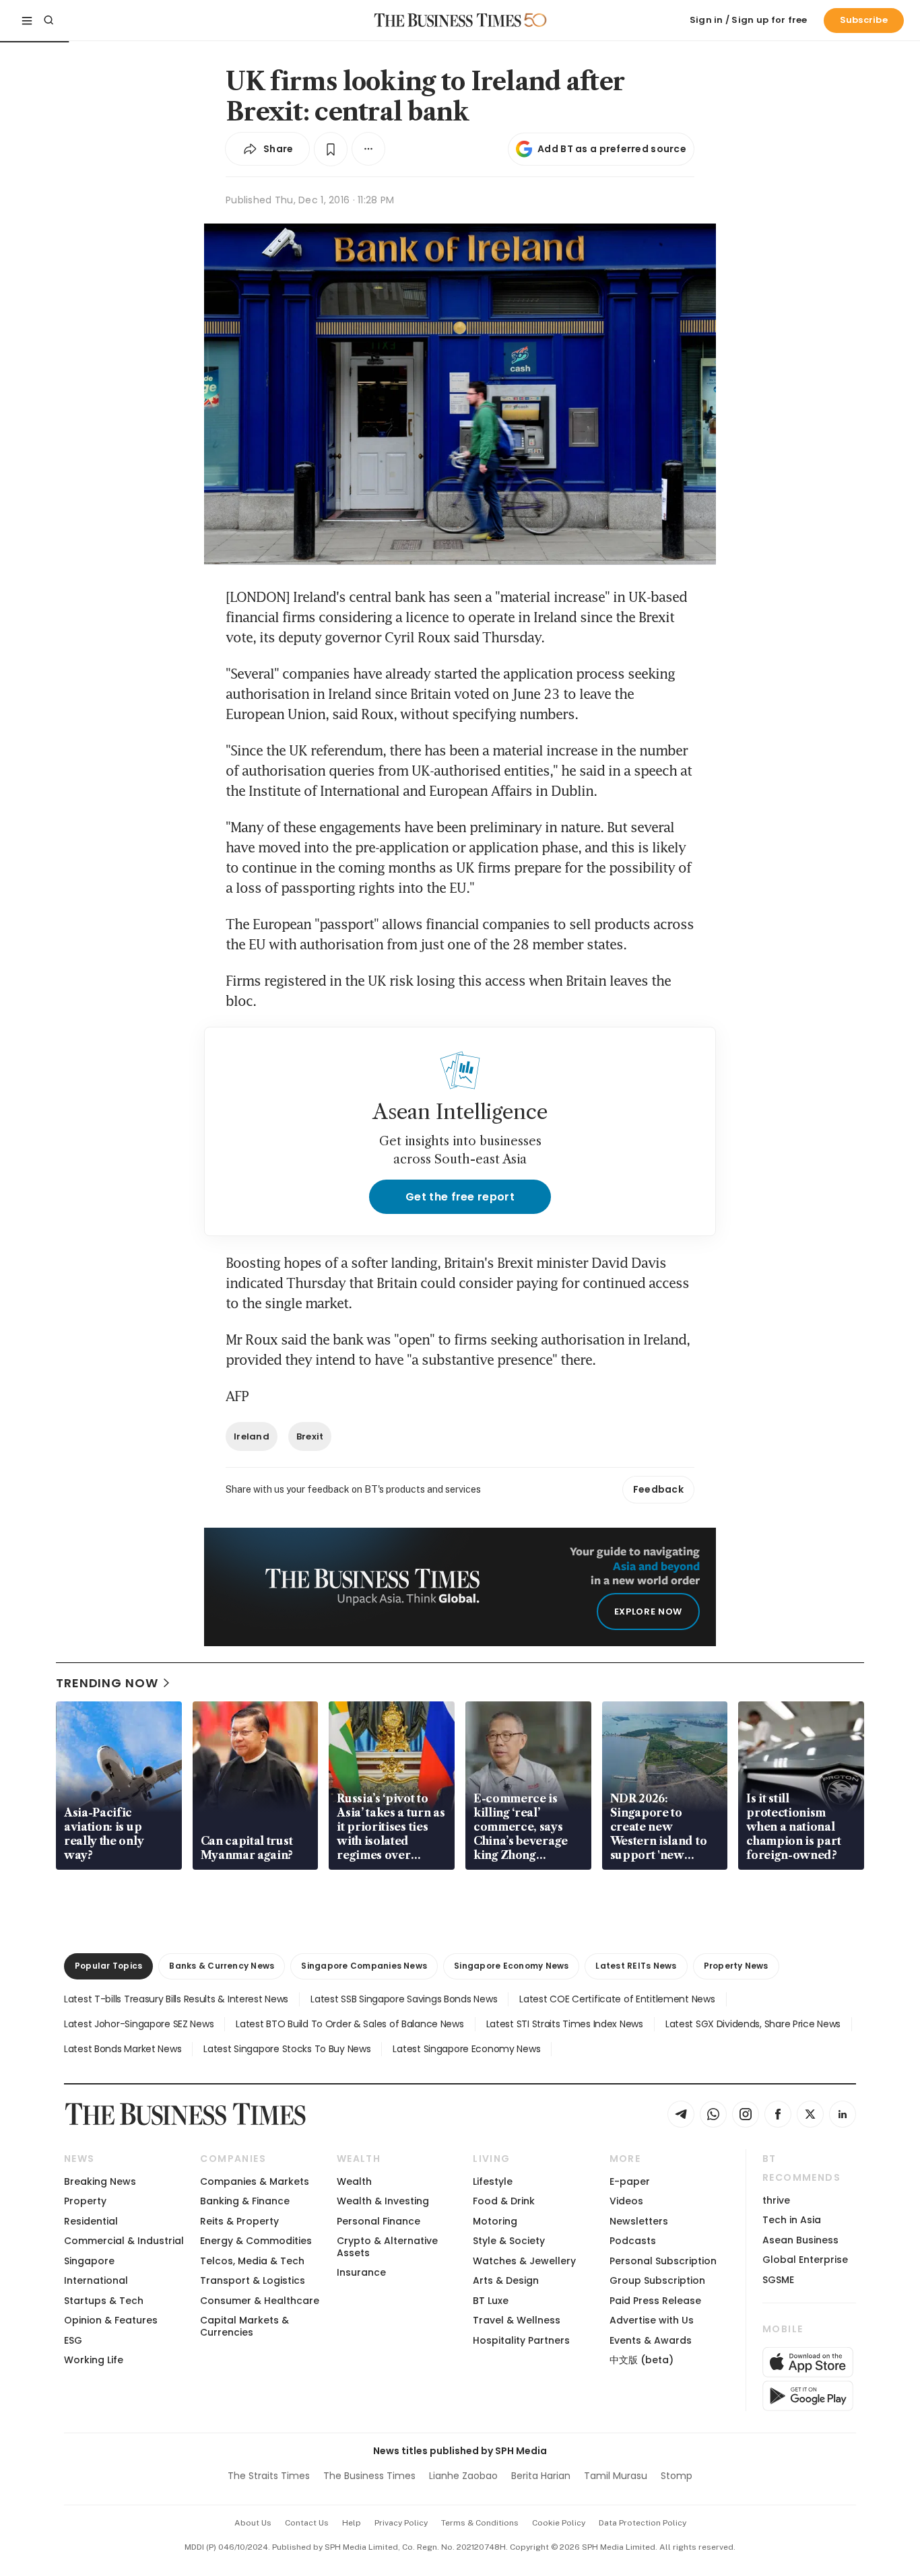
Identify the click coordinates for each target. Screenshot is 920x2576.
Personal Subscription (663, 2261)
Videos (626, 2201)
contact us (307, 2523)
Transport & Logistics (253, 2280)
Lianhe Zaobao (463, 2476)
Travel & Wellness (517, 2320)
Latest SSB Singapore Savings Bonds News (404, 1999)
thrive (776, 2200)
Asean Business (800, 2240)
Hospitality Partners (521, 2340)
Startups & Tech (104, 2301)
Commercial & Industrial (124, 2241)
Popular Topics (108, 1966)
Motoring (495, 2221)
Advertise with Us (652, 2320)
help (352, 2523)
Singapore (89, 2261)
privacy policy (401, 2523)
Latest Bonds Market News (123, 2049)
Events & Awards (651, 2340)
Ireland (252, 1436)
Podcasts (633, 2241)
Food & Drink (504, 2201)
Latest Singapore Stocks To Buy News (287, 2049)
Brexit (310, 1436)
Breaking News (100, 2181)
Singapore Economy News (511, 1966)
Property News (736, 1966)
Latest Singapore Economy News (466, 2049)
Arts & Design (506, 2280)
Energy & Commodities (256, 2241)
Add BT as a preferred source (612, 149)
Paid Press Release (655, 2301)
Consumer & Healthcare (260, 2301)
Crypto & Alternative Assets (387, 2246)
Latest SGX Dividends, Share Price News (753, 2024)
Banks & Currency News (222, 1966)
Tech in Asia (792, 2220)
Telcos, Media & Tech (252, 2261)
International (96, 2280)
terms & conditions (480, 2523)
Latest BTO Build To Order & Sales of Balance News (350, 2024)
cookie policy (559, 2523)
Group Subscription (657, 2280)
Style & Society (509, 2241)
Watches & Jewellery (524, 2261)
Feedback (658, 1489)
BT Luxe (491, 2301)
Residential (91, 2221)
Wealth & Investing (383, 2201)
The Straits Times (269, 2476)
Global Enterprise (805, 2260)
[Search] (48, 20)
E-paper (630, 2181)
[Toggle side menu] (27, 20)
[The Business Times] (448, 20)
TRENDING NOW (107, 1683)
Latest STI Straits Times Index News (565, 2024)
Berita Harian (541, 2476)
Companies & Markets (255, 2181)
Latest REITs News (636, 1966)
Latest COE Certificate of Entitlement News (617, 1999)
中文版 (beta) (642, 2360)
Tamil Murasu (616, 2476)
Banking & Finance (245, 2201)
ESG (73, 2340)
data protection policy (643, 2523)
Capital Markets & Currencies (244, 2326)
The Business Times (369, 2476)
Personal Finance (379, 2221)
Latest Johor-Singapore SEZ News (139, 2024)
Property (85, 2201)
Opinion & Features (111, 2320)
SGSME (778, 2280)
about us (253, 2523)
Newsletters (639, 2221)
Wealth (354, 2181)
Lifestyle (493, 2181)
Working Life (94, 2360)
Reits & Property (239, 2221)
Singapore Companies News (364, 1966)
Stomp (677, 2476)
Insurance (361, 2272)
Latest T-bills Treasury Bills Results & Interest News (176, 1999)
